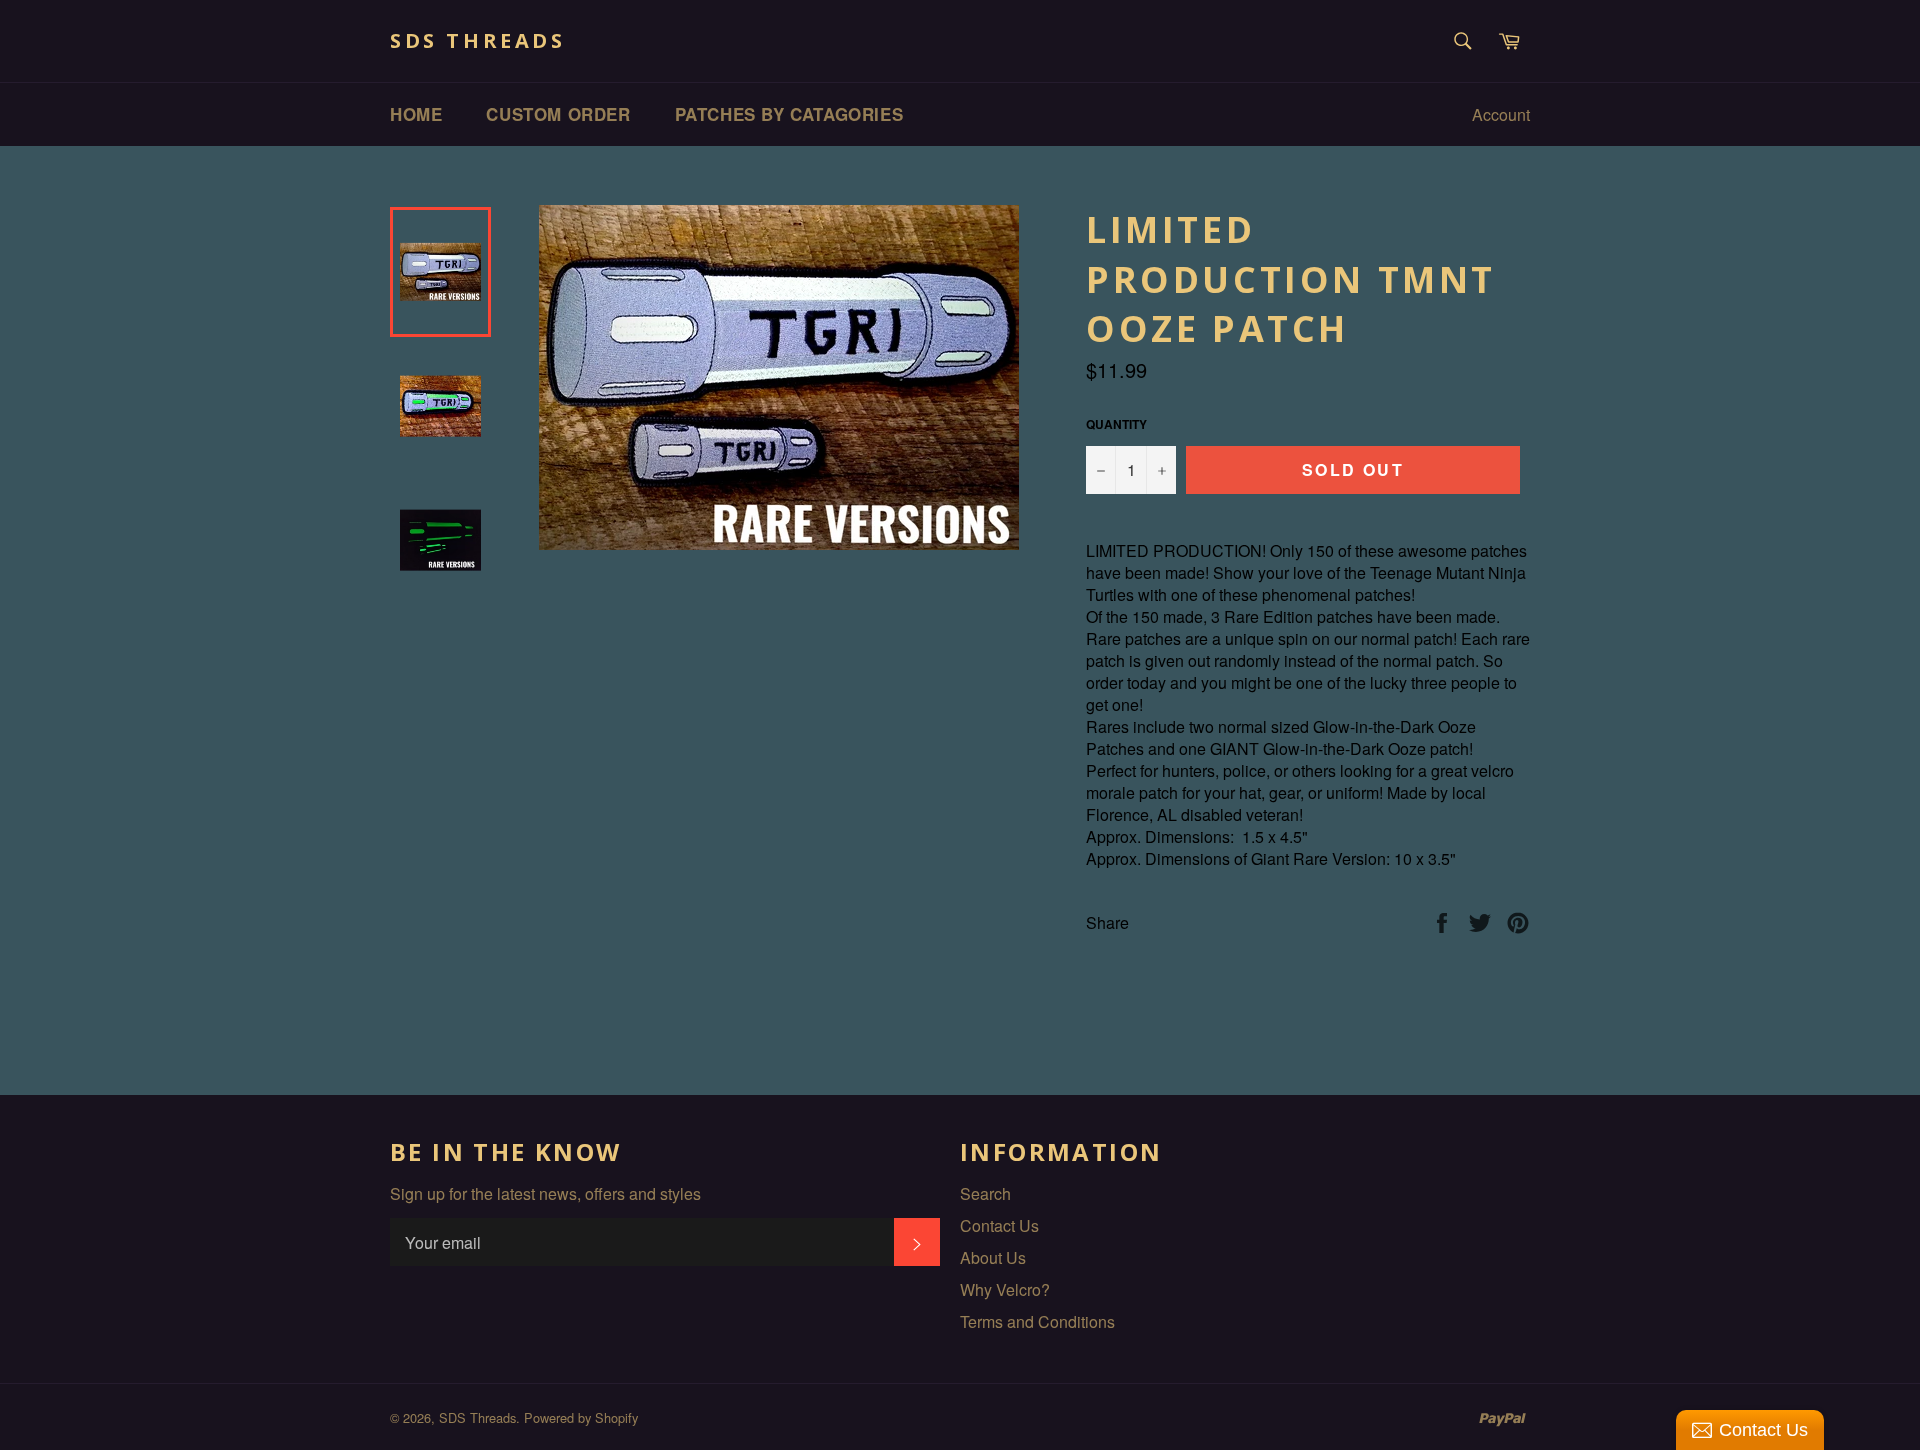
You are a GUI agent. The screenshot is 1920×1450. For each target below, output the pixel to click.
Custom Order (558, 114)
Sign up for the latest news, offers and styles (545, 1194)
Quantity (1116, 424)
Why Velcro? (1005, 1289)
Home (416, 114)
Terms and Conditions (1037, 1321)
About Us (993, 1257)
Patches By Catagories (789, 114)
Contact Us (999, 1225)
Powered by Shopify (581, 1417)
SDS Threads (478, 40)
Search (985, 1193)
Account (1501, 114)
